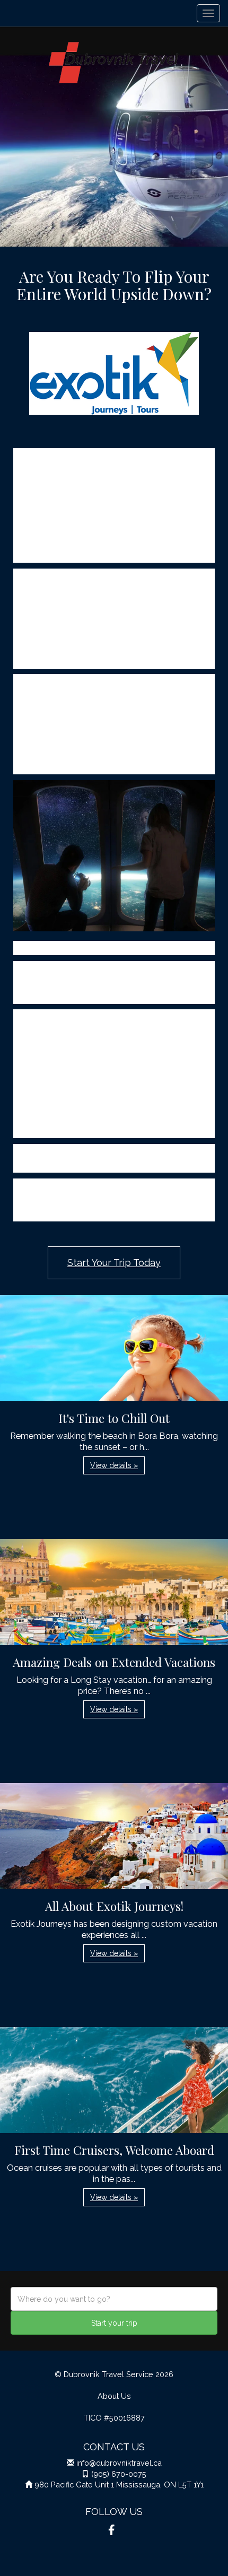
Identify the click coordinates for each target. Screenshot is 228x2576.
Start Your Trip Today (114, 1263)
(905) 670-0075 (119, 2474)
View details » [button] (114, 1465)
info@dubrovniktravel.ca (119, 2463)
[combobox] (114, 2299)
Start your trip (114, 2323)
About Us (114, 2396)
